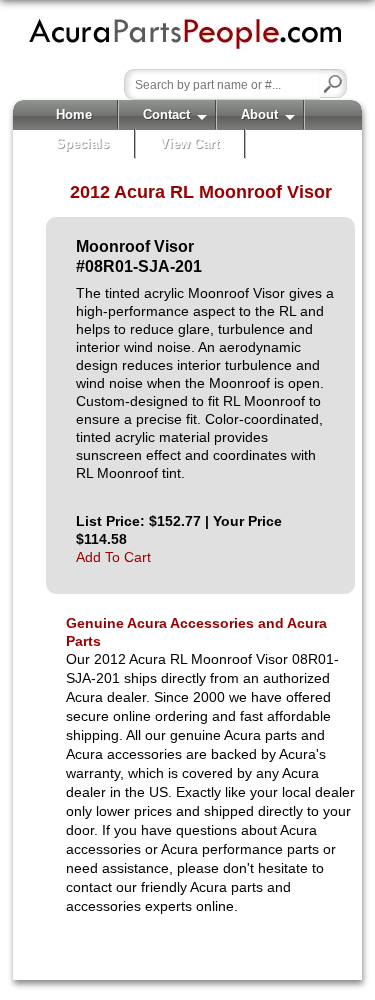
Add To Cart (113, 557)
